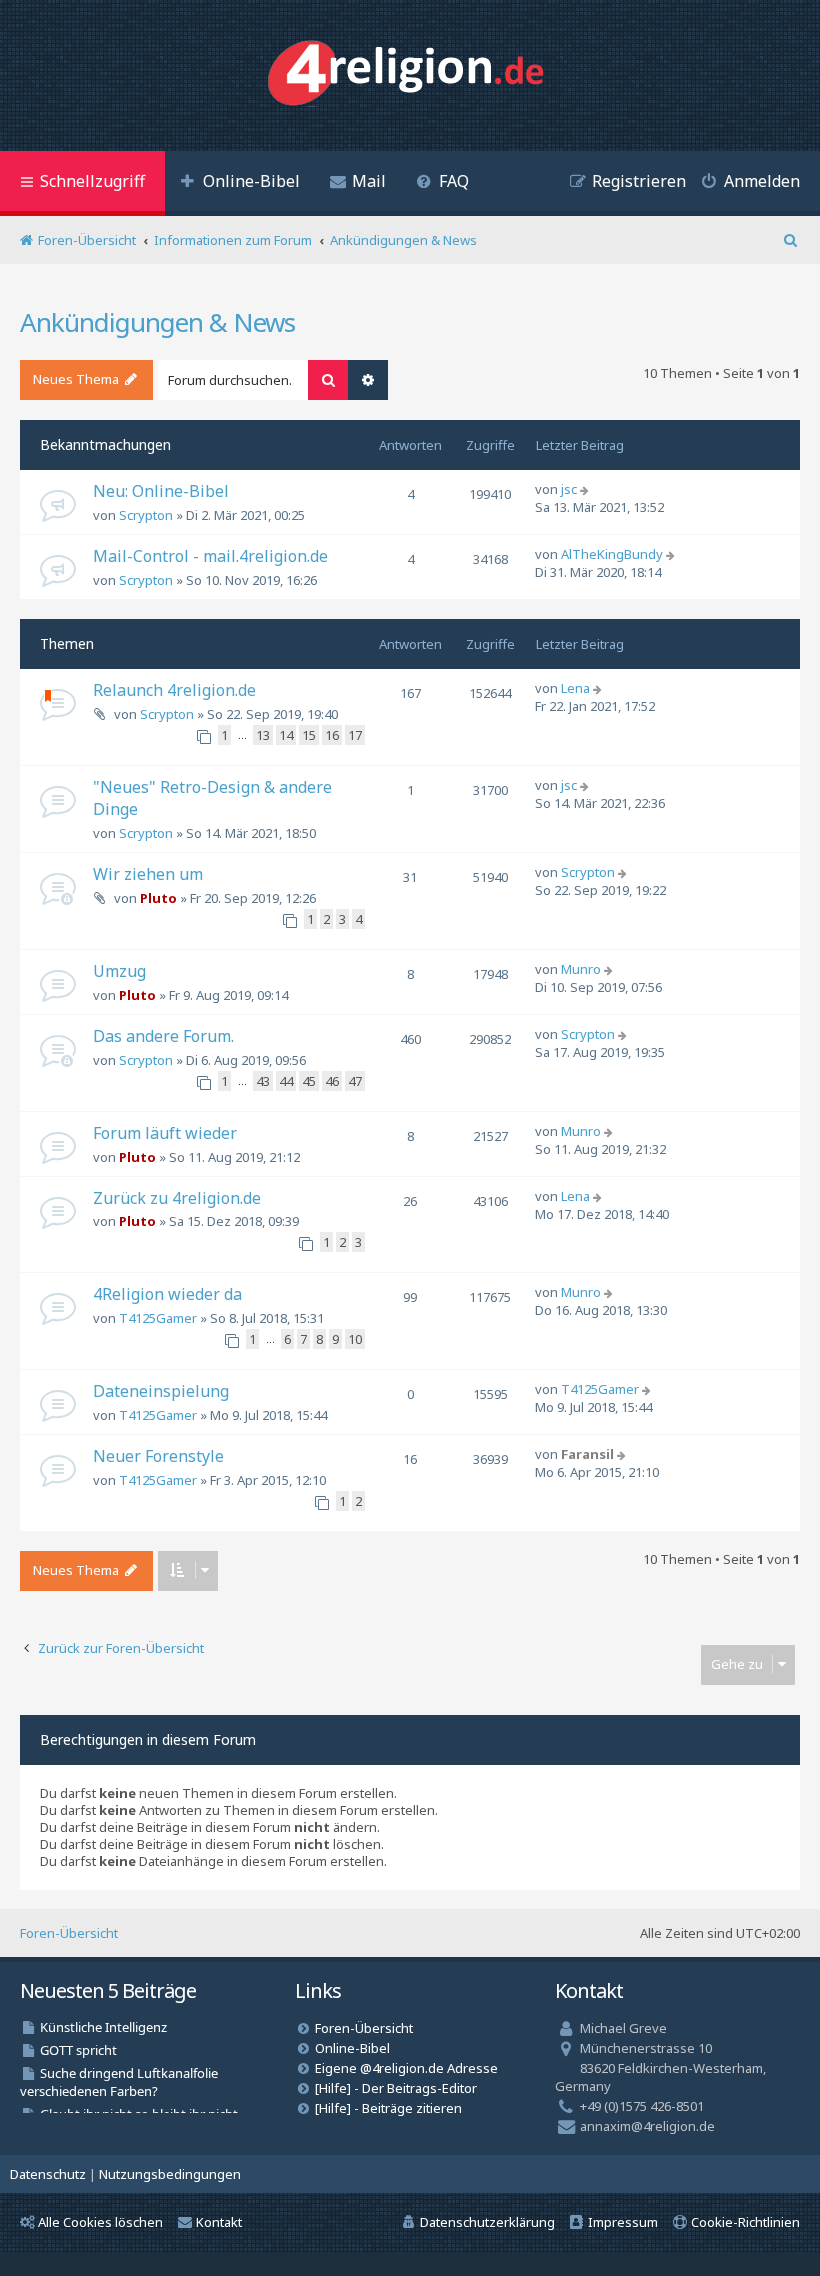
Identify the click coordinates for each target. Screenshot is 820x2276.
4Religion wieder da (167, 1294)
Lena (575, 688)
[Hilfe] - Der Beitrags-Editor (396, 2088)
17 (355, 735)
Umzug (119, 971)
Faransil (587, 1454)
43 (263, 1081)
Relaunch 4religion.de (174, 690)
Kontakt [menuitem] (219, 2222)
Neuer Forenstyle (158, 1456)
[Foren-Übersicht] (410, 75)
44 (286, 1081)
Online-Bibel (352, 2048)
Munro (581, 969)
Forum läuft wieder (165, 1133)
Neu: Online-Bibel (161, 491)
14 (286, 735)
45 (309, 1081)
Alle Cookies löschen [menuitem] (100, 2222)
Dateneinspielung (161, 1391)
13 (263, 735)
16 (332, 735)
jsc (569, 489)
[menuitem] (240, 183)
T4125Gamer (158, 1318)
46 (332, 1081)
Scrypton (146, 515)
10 (355, 1339)
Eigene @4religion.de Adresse (406, 2068)
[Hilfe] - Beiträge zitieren (388, 2108)
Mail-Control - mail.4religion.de (210, 556)
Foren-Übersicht (69, 1933)
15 (309, 735)
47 (355, 1081)
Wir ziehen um (148, 874)
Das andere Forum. (163, 1036)
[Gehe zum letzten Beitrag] (586, 489)
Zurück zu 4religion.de (177, 1198)
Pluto (158, 898)
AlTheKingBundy (612, 554)
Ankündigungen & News (157, 322)
